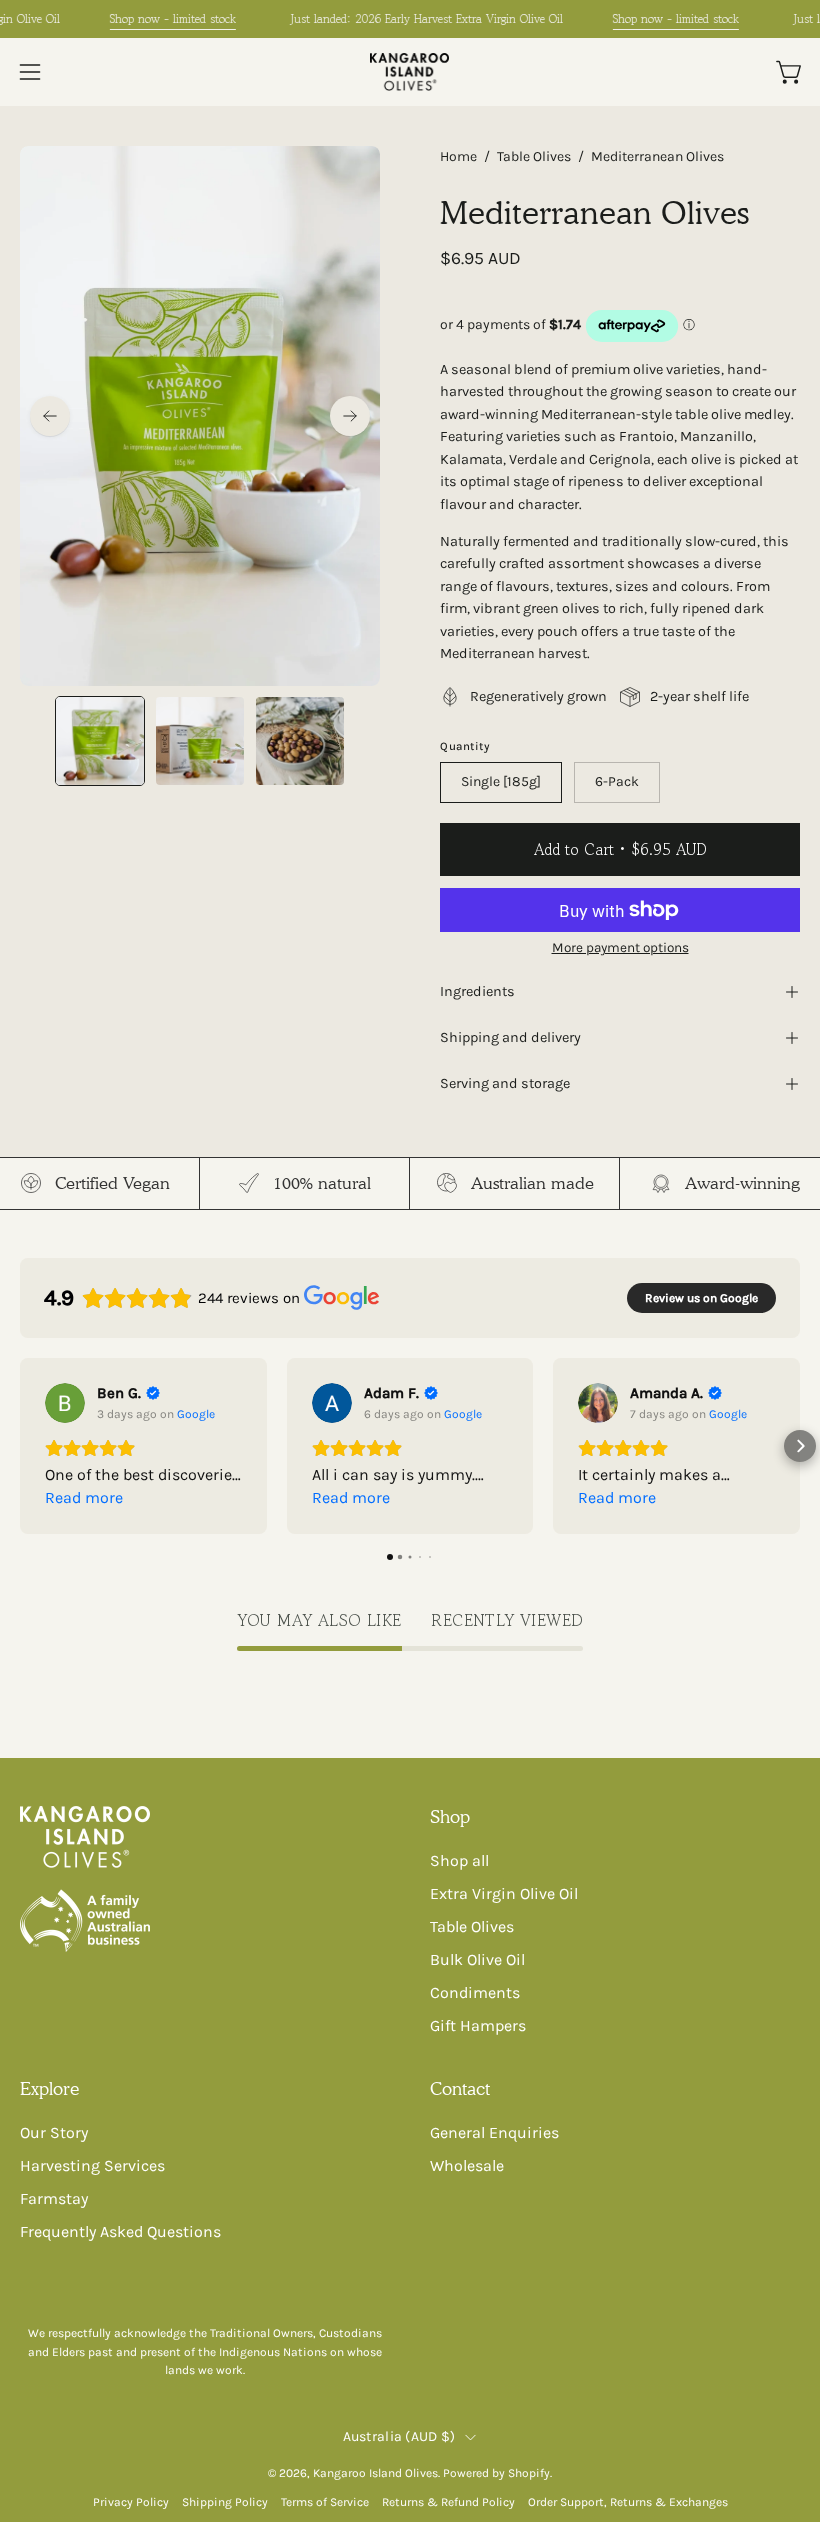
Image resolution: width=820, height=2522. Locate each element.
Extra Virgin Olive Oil (504, 1893)
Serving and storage (505, 1083)
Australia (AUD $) (399, 2436)
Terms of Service (325, 2502)
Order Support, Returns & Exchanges (628, 2502)
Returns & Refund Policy (448, 2502)
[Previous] (50, 416)
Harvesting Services (92, 2165)
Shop (450, 1816)
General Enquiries (494, 2132)
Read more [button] (84, 1497)
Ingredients (477, 991)
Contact (460, 2088)
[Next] (350, 416)
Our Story (54, 2132)
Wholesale (467, 2165)
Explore (49, 2088)
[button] (20, 1446)
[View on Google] (65, 1403)
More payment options (620, 947)
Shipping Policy (225, 2502)
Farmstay (54, 2198)
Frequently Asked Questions (120, 2231)
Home (458, 156)
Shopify (529, 2473)
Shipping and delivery (510, 1037)
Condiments (475, 1992)
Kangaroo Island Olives (375, 2473)
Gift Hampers (478, 2025)
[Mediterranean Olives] (100, 741)
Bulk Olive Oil (477, 1959)
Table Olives (534, 156)
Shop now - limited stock (173, 18)
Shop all (459, 1860)
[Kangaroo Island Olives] (410, 72)
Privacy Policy (131, 2502)
